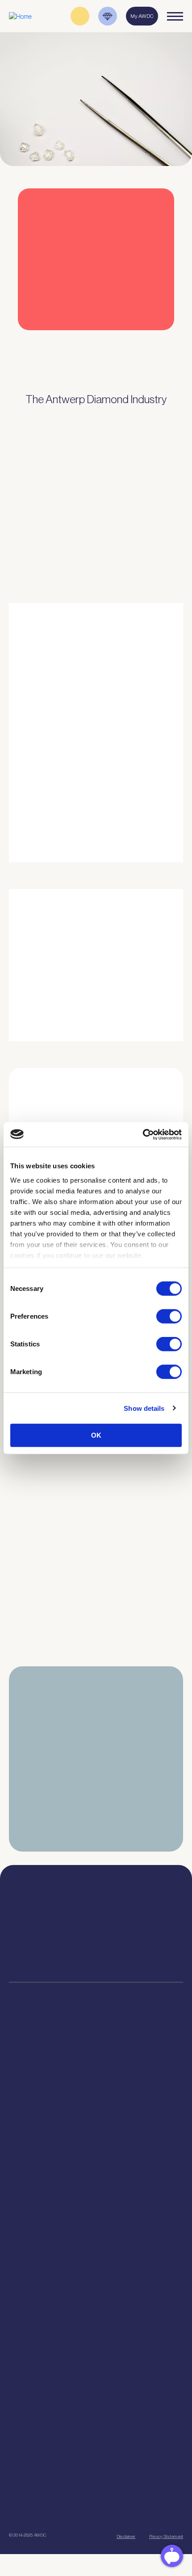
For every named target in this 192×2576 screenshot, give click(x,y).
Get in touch (139, 2513)
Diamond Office (96, 2079)
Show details (144, 1408)
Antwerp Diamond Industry (96, 2318)
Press (96, 2410)
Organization (96, 2227)
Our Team (96, 2260)
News (96, 2399)
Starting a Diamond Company (96, 2112)
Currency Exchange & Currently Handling (96, 2168)
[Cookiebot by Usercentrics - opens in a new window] (143, 1134)
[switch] (169, 1316)
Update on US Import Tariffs (86, 348)
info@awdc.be (141, 1927)
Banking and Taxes (96, 2101)
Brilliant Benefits (96, 2146)
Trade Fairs (96, 2090)
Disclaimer (126, 2536)
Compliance (96, 2068)
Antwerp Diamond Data (96, 2307)
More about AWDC (102, 786)
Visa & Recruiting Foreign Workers (96, 2180)
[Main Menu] (175, 16)
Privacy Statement (166, 2536)
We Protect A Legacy (96, 2191)
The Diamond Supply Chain (96, 2329)
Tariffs (96, 2135)
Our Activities (96, 2238)
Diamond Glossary (96, 2341)
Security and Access (96, 2124)
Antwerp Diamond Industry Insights (123, 822)
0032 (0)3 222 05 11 (141, 1918)
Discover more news (96, 1675)
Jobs (96, 2249)
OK (96, 1435)
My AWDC (50, 2513)
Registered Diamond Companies (96, 2157)
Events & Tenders (96, 2388)
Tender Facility (96, 2271)
